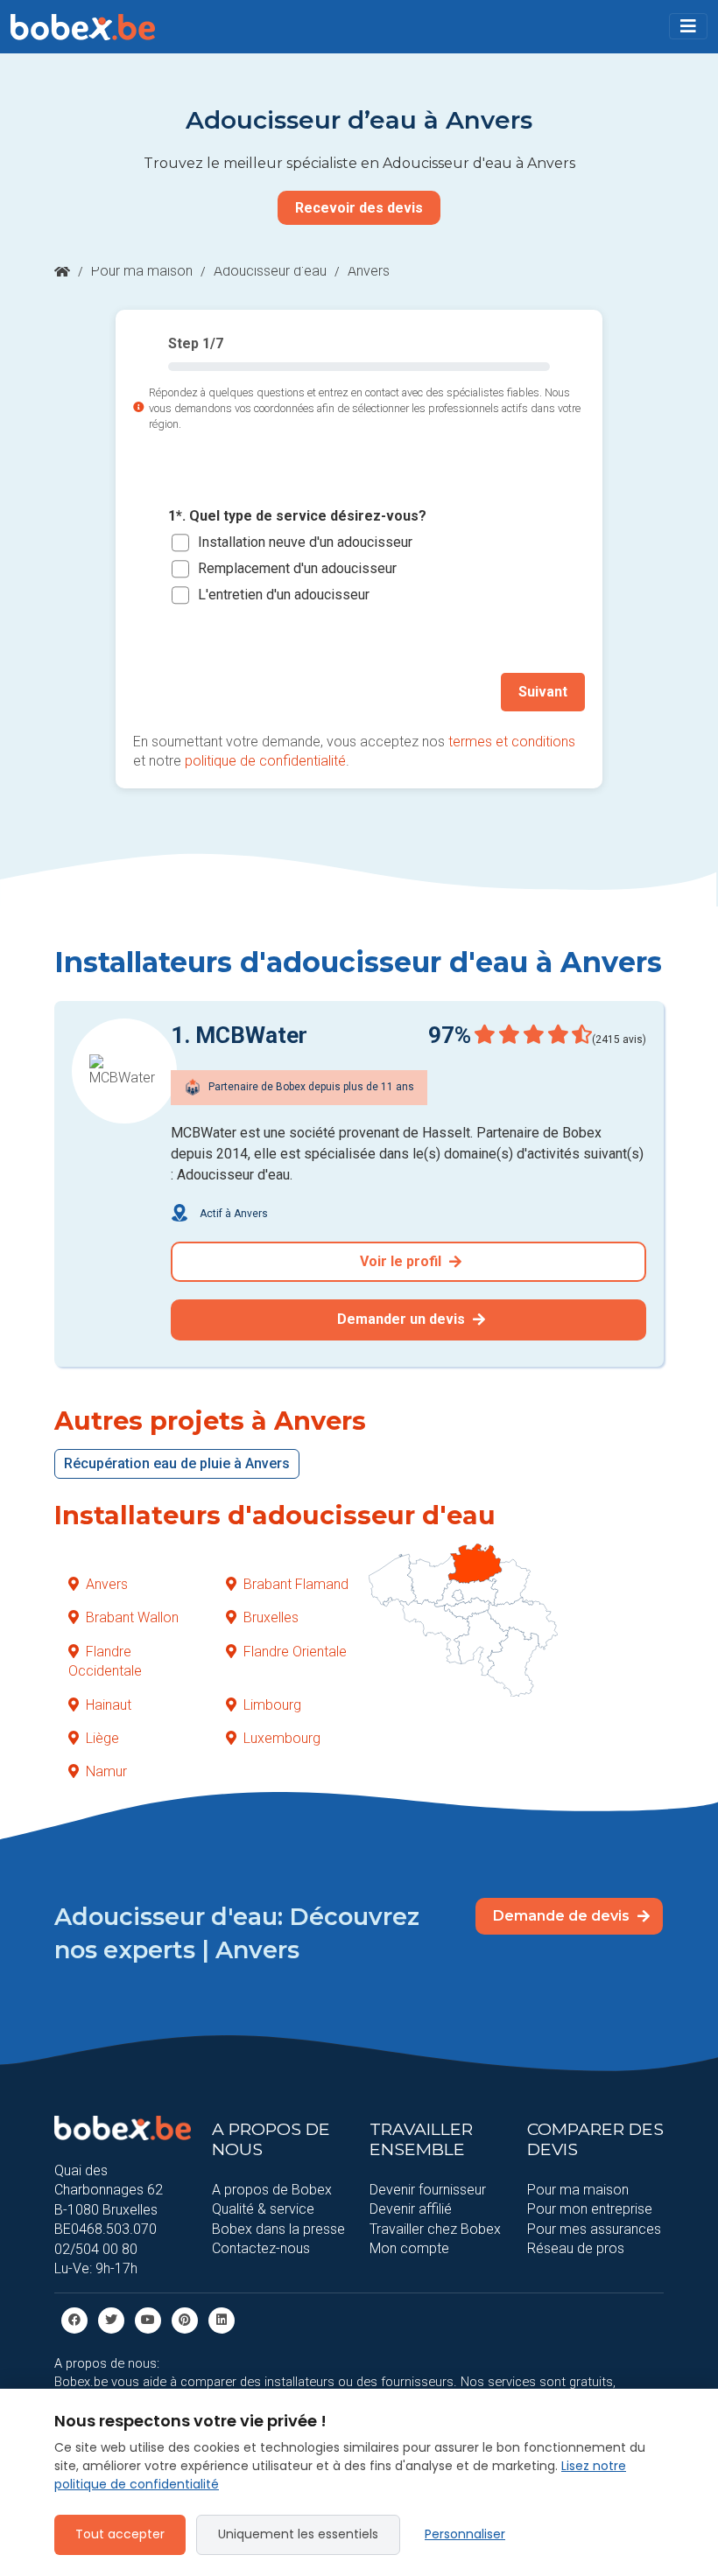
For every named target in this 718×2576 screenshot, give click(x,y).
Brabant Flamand (296, 1584)
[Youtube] (148, 2320)
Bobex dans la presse (278, 2229)
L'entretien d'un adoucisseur (284, 595)
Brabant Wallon (132, 1617)
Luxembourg (282, 1738)
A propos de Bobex (272, 2190)
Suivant (543, 692)
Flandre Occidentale (105, 1661)
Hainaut (109, 1705)
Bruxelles (271, 1617)
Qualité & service (263, 2209)
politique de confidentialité (265, 761)
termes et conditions (512, 742)
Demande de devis (563, 1916)
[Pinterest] (185, 2320)
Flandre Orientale (295, 1652)
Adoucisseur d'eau (270, 271)
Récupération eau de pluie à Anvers (177, 1463)
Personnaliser (465, 2534)
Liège (102, 1738)
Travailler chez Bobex (435, 2229)
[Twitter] (111, 2320)
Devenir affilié (411, 2209)
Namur (106, 1771)
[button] (688, 26)
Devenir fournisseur (428, 2190)
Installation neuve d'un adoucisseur (305, 542)
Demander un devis (403, 1319)
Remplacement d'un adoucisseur (297, 568)
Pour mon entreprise (590, 2209)
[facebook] (74, 2320)
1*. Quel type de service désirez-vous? (297, 516)
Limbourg (272, 1705)
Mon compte (409, 2248)
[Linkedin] (222, 2320)
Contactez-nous (261, 2248)
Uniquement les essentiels (298, 2534)
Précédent (186, 692)
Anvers (107, 1584)
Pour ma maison (142, 271)
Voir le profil (402, 1261)
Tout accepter (120, 2534)
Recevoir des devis (359, 208)
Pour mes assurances (594, 2229)
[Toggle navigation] (688, 26)
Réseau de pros (576, 2248)
